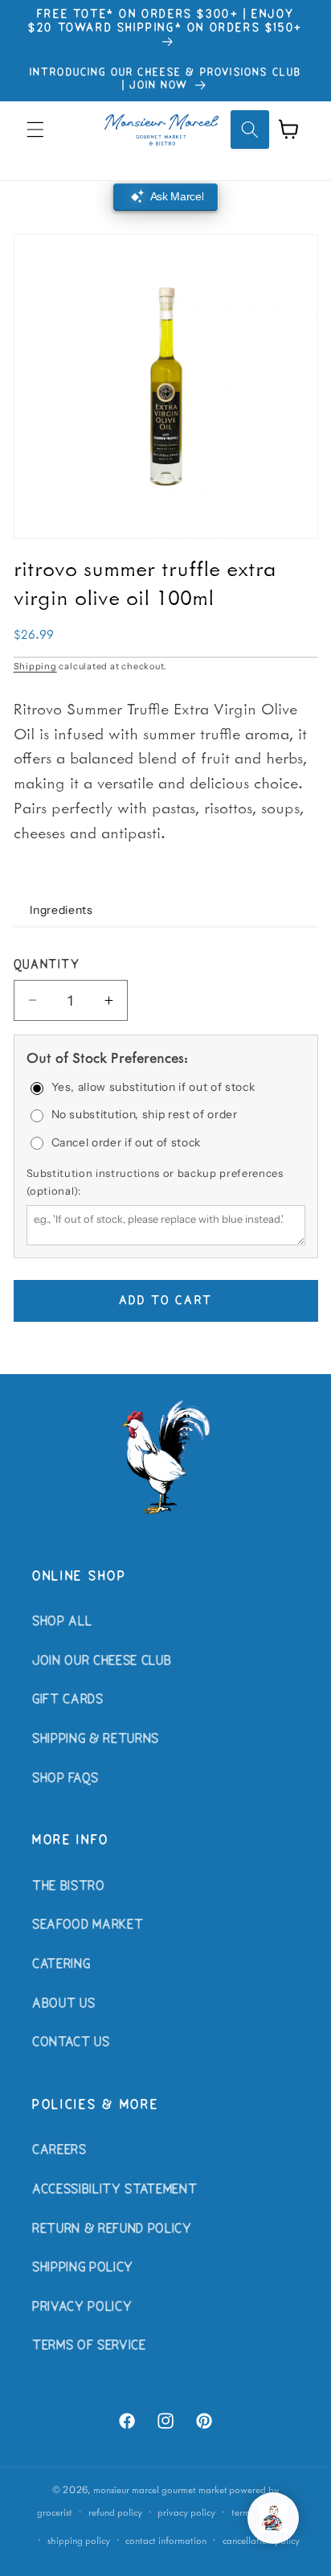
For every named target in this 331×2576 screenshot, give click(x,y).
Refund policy (115, 2512)
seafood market (88, 1925)
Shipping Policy (83, 2268)
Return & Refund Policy (112, 2229)
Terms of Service (89, 2346)
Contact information (166, 2540)
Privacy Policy (82, 2307)
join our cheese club (102, 1661)
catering (61, 1965)
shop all (62, 1622)
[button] (35, 130)
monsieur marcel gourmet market (160, 2490)
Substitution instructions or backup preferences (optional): (155, 1182)
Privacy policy (186, 2512)
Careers (59, 2150)
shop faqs (65, 1779)
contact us (71, 2043)
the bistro (69, 1887)
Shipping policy (79, 2540)
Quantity (47, 965)
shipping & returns (96, 1739)
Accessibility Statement (114, 2190)
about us (63, 2004)
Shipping (35, 666)
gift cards (68, 1700)
